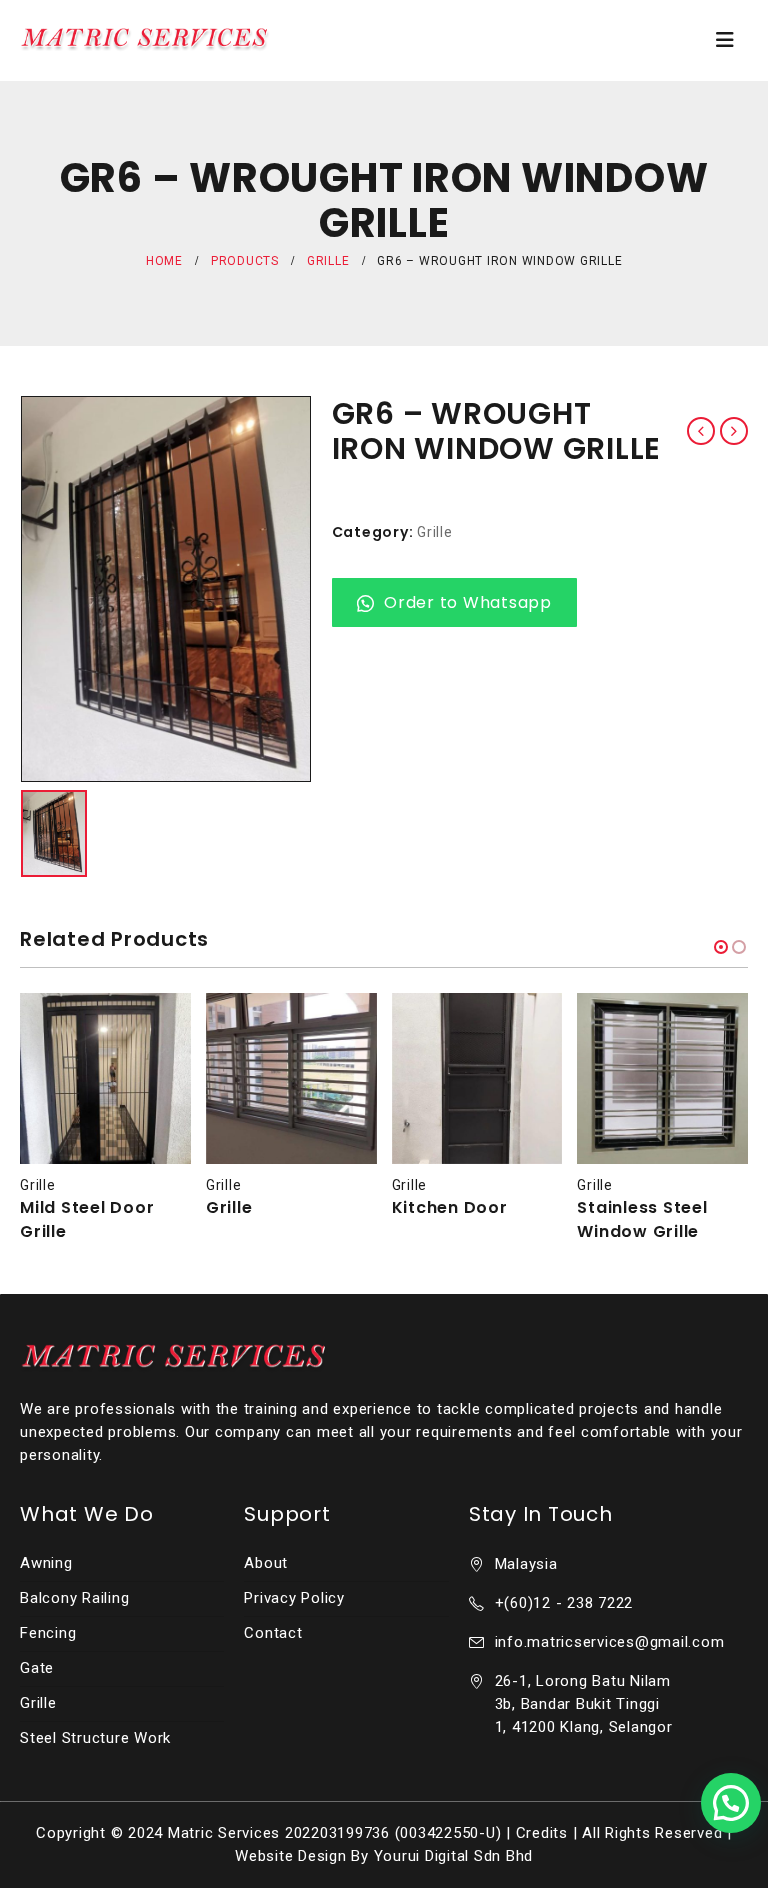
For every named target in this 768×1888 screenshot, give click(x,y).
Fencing (48, 1633)
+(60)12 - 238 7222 (564, 1603)
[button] (721, 947)
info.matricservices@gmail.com (610, 1642)
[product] (105, 1078)
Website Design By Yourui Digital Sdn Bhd (384, 1856)
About (266, 1563)
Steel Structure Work (95, 1738)
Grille (435, 532)
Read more (158, 1026)
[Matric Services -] (145, 39)
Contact (273, 1633)
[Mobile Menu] (725, 40)
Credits (542, 1833)
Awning (46, 1563)
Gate (37, 1668)
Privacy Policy (294, 1598)
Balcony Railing (74, 1598)
